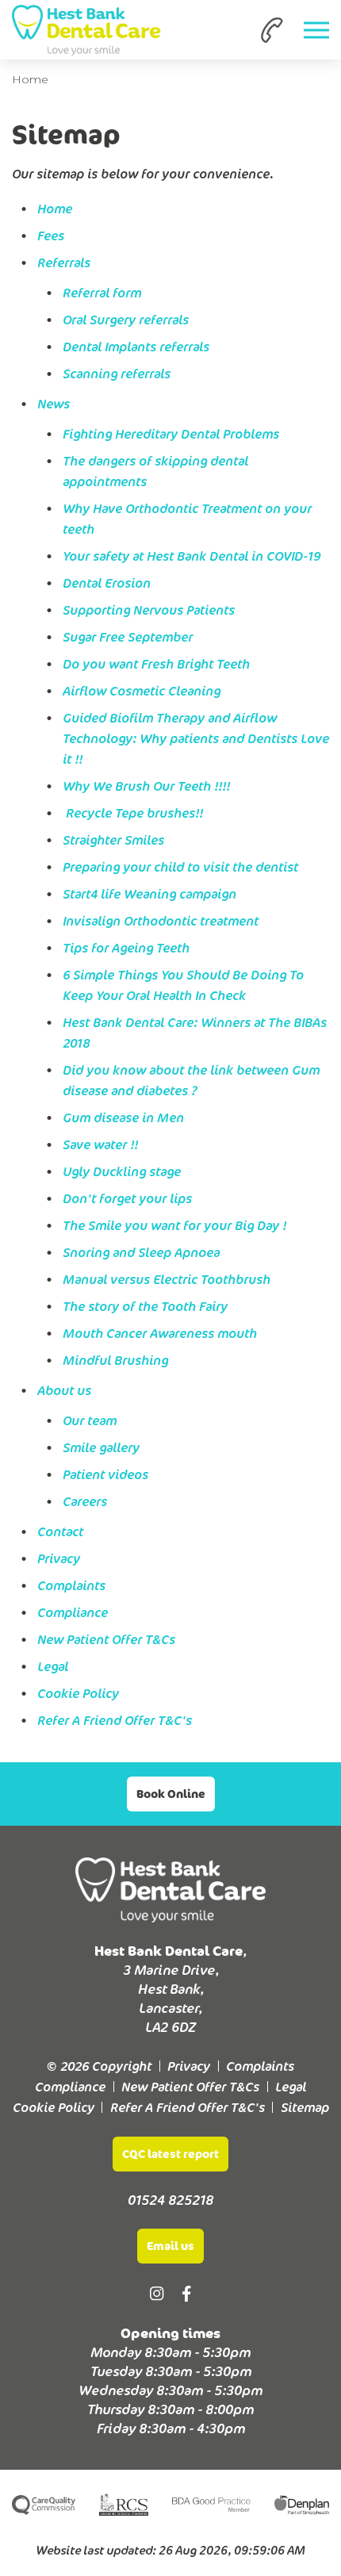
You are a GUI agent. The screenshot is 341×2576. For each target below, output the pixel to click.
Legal (53, 1666)
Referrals (64, 263)
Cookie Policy (78, 1693)
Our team (90, 1420)
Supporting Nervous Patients (149, 610)
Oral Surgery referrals (126, 320)
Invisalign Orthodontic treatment (161, 921)
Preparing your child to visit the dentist (180, 867)
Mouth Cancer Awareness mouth (160, 1333)
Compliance (73, 1612)
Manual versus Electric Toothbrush (167, 1279)
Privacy (59, 1558)
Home (30, 79)
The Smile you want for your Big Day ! (174, 1225)
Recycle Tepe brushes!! (133, 813)
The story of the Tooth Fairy (145, 1306)
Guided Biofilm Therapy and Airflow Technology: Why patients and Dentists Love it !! (196, 738)
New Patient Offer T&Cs (106, 1639)
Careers (85, 1501)
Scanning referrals (117, 374)
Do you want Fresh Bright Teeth (156, 664)
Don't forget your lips (127, 1198)
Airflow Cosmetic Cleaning (142, 691)
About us (64, 1390)
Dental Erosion (107, 583)
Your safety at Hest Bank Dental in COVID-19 (192, 556)
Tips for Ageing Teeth (126, 948)
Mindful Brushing (115, 1360)
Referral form (102, 293)
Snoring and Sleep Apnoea (141, 1252)
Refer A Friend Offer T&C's (115, 1720)
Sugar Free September (128, 637)
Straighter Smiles (113, 840)
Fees (51, 236)
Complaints (71, 1585)
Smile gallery (101, 1447)
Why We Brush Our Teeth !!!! (146, 786)
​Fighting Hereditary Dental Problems (171, 434)
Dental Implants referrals (136, 347)
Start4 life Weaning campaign (149, 894)
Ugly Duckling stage (122, 1171)
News (54, 404)
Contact (60, 1531)
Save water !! (100, 1144)
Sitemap (305, 2107)
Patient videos (105, 1474)
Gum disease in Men (123, 1117)
